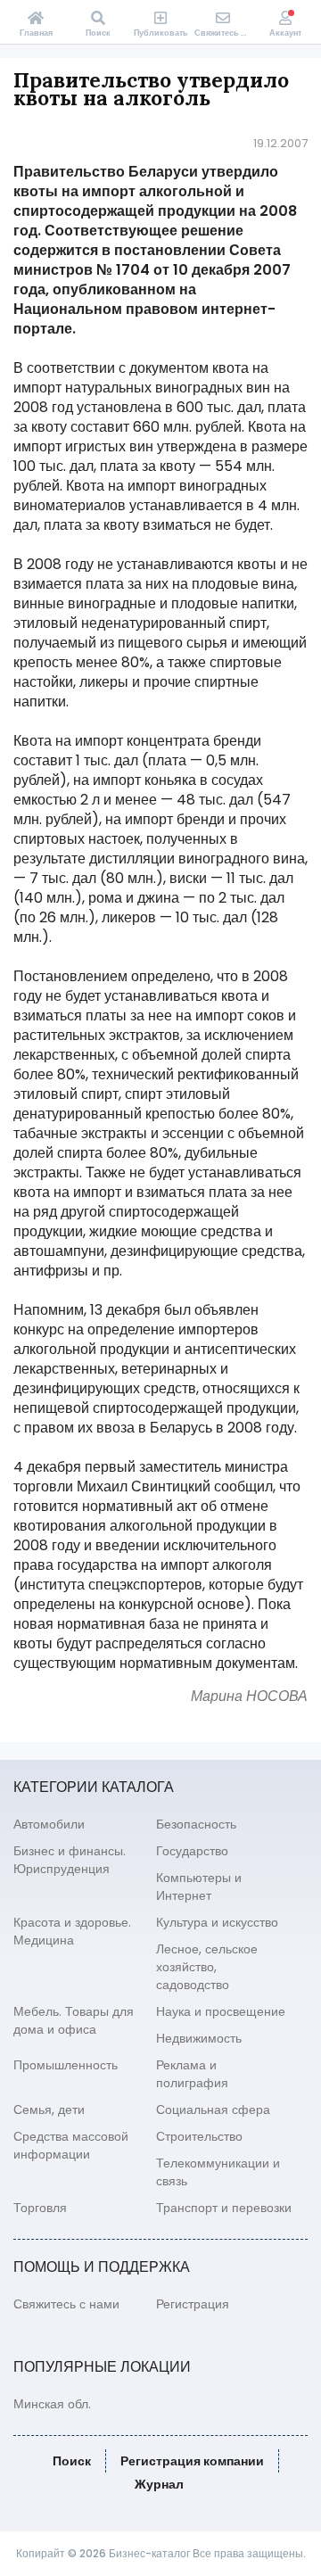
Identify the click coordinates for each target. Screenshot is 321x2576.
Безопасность (196, 1824)
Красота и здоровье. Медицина (72, 1931)
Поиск (72, 2461)
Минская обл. (52, 2404)
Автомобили (49, 1824)
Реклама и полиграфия (192, 2074)
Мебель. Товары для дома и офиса (74, 2020)
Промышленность (66, 2065)
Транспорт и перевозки (224, 2208)
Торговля (40, 2208)
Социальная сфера (213, 2110)
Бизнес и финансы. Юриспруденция (70, 1860)
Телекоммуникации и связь (218, 2172)
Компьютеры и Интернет (199, 1887)
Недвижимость (199, 2038)
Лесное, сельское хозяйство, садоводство (207, 1967)
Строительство (199, 2136)
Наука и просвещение (221, 2011)
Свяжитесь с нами (66, 2304)
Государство (192, 1851)
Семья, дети (49, 2110)
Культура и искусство (217, 1922)
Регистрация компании (192, 2461)
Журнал (159, 2484)
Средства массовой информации (71, 2145)
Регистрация (193, 2304)
